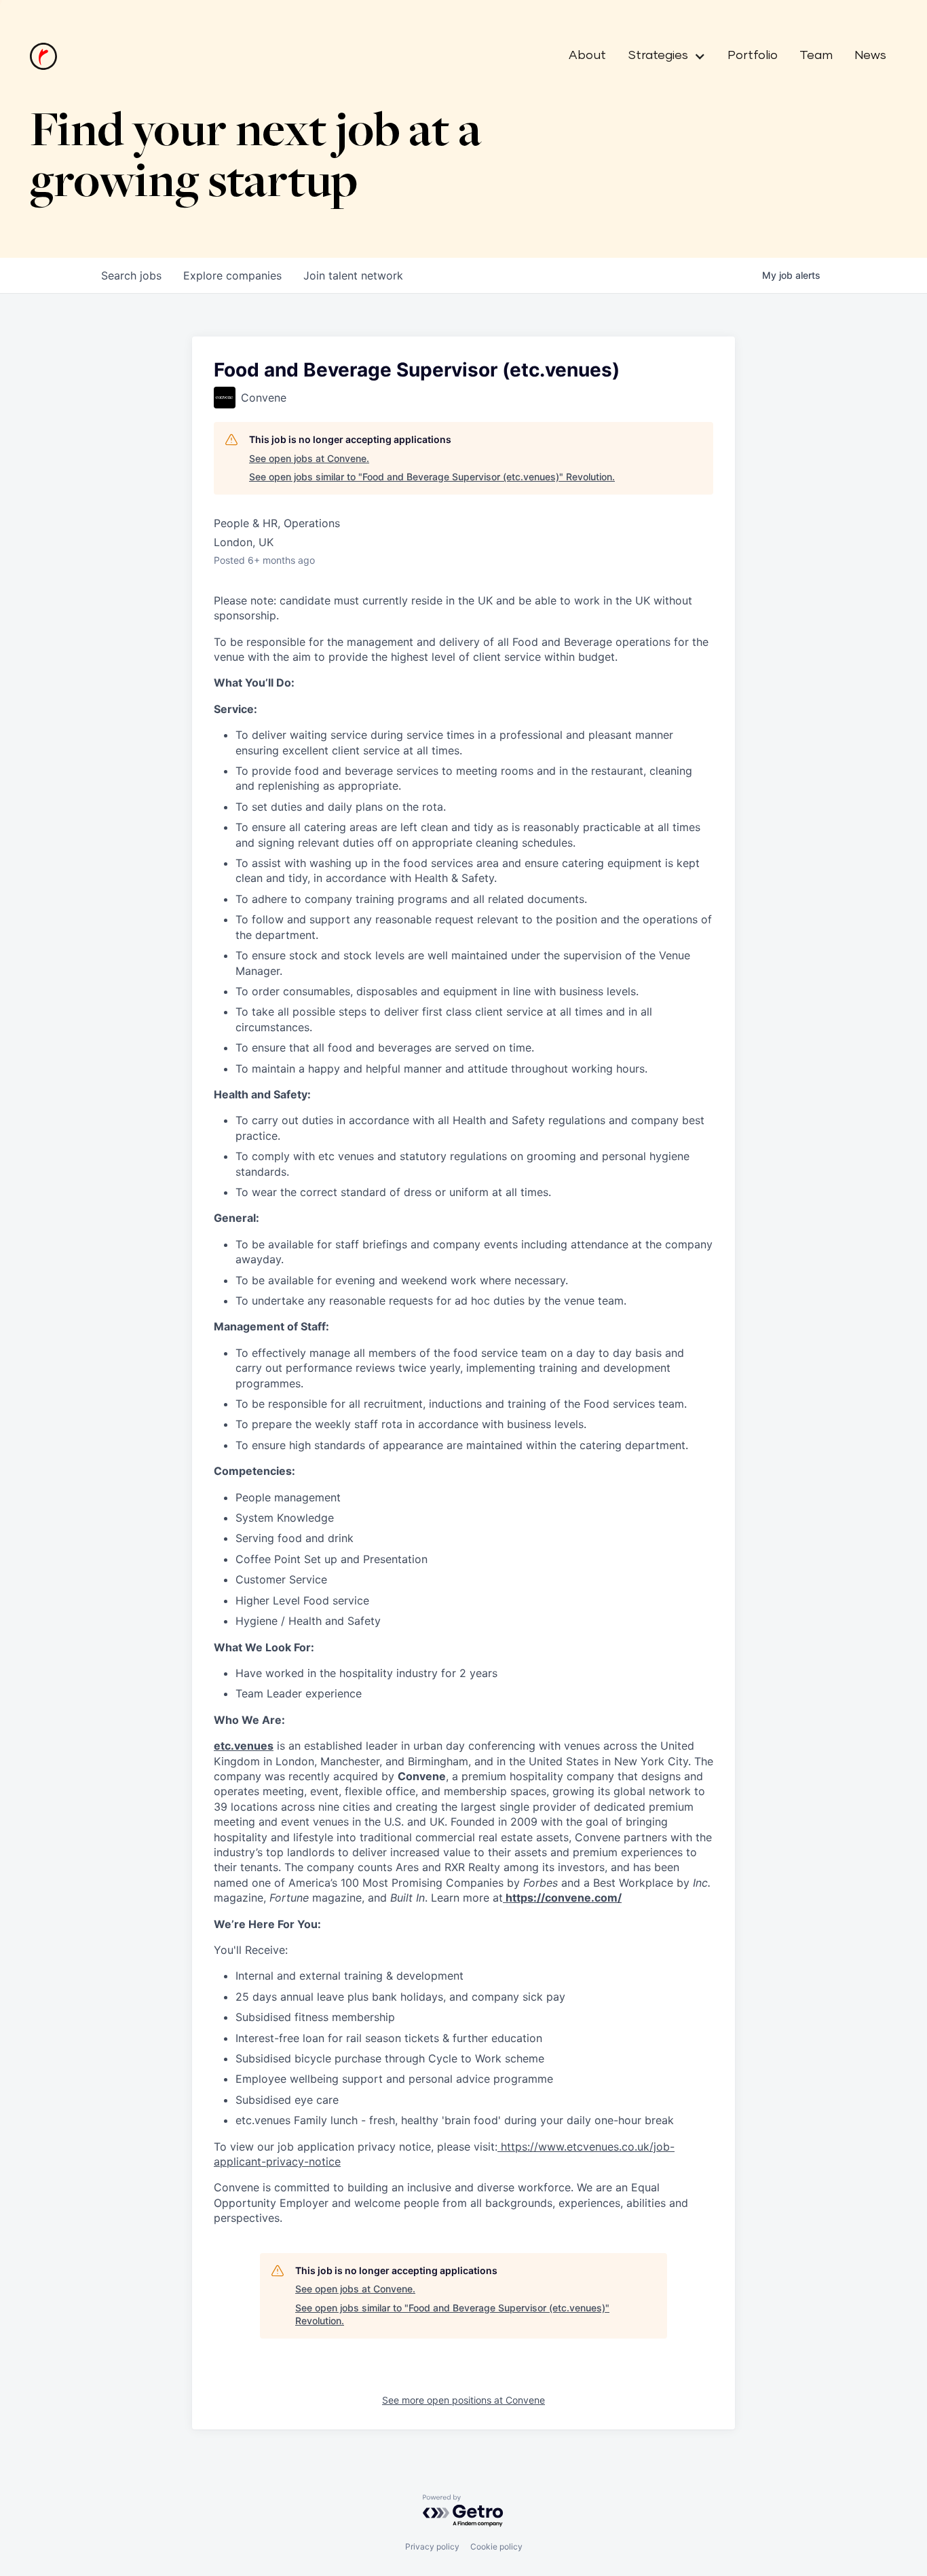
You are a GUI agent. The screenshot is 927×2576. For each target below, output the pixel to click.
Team (816, 56)
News (870, 56)
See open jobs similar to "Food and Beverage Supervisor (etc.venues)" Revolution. (432, 477)
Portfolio (753, 56)
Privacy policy (432, 2546)
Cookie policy (496, 2546)
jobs (131, 275)
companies (232, 275)
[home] (43, 56)
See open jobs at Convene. (309, 458)
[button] (661, 56)
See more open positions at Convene (463, 2400)
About (587, 56)
